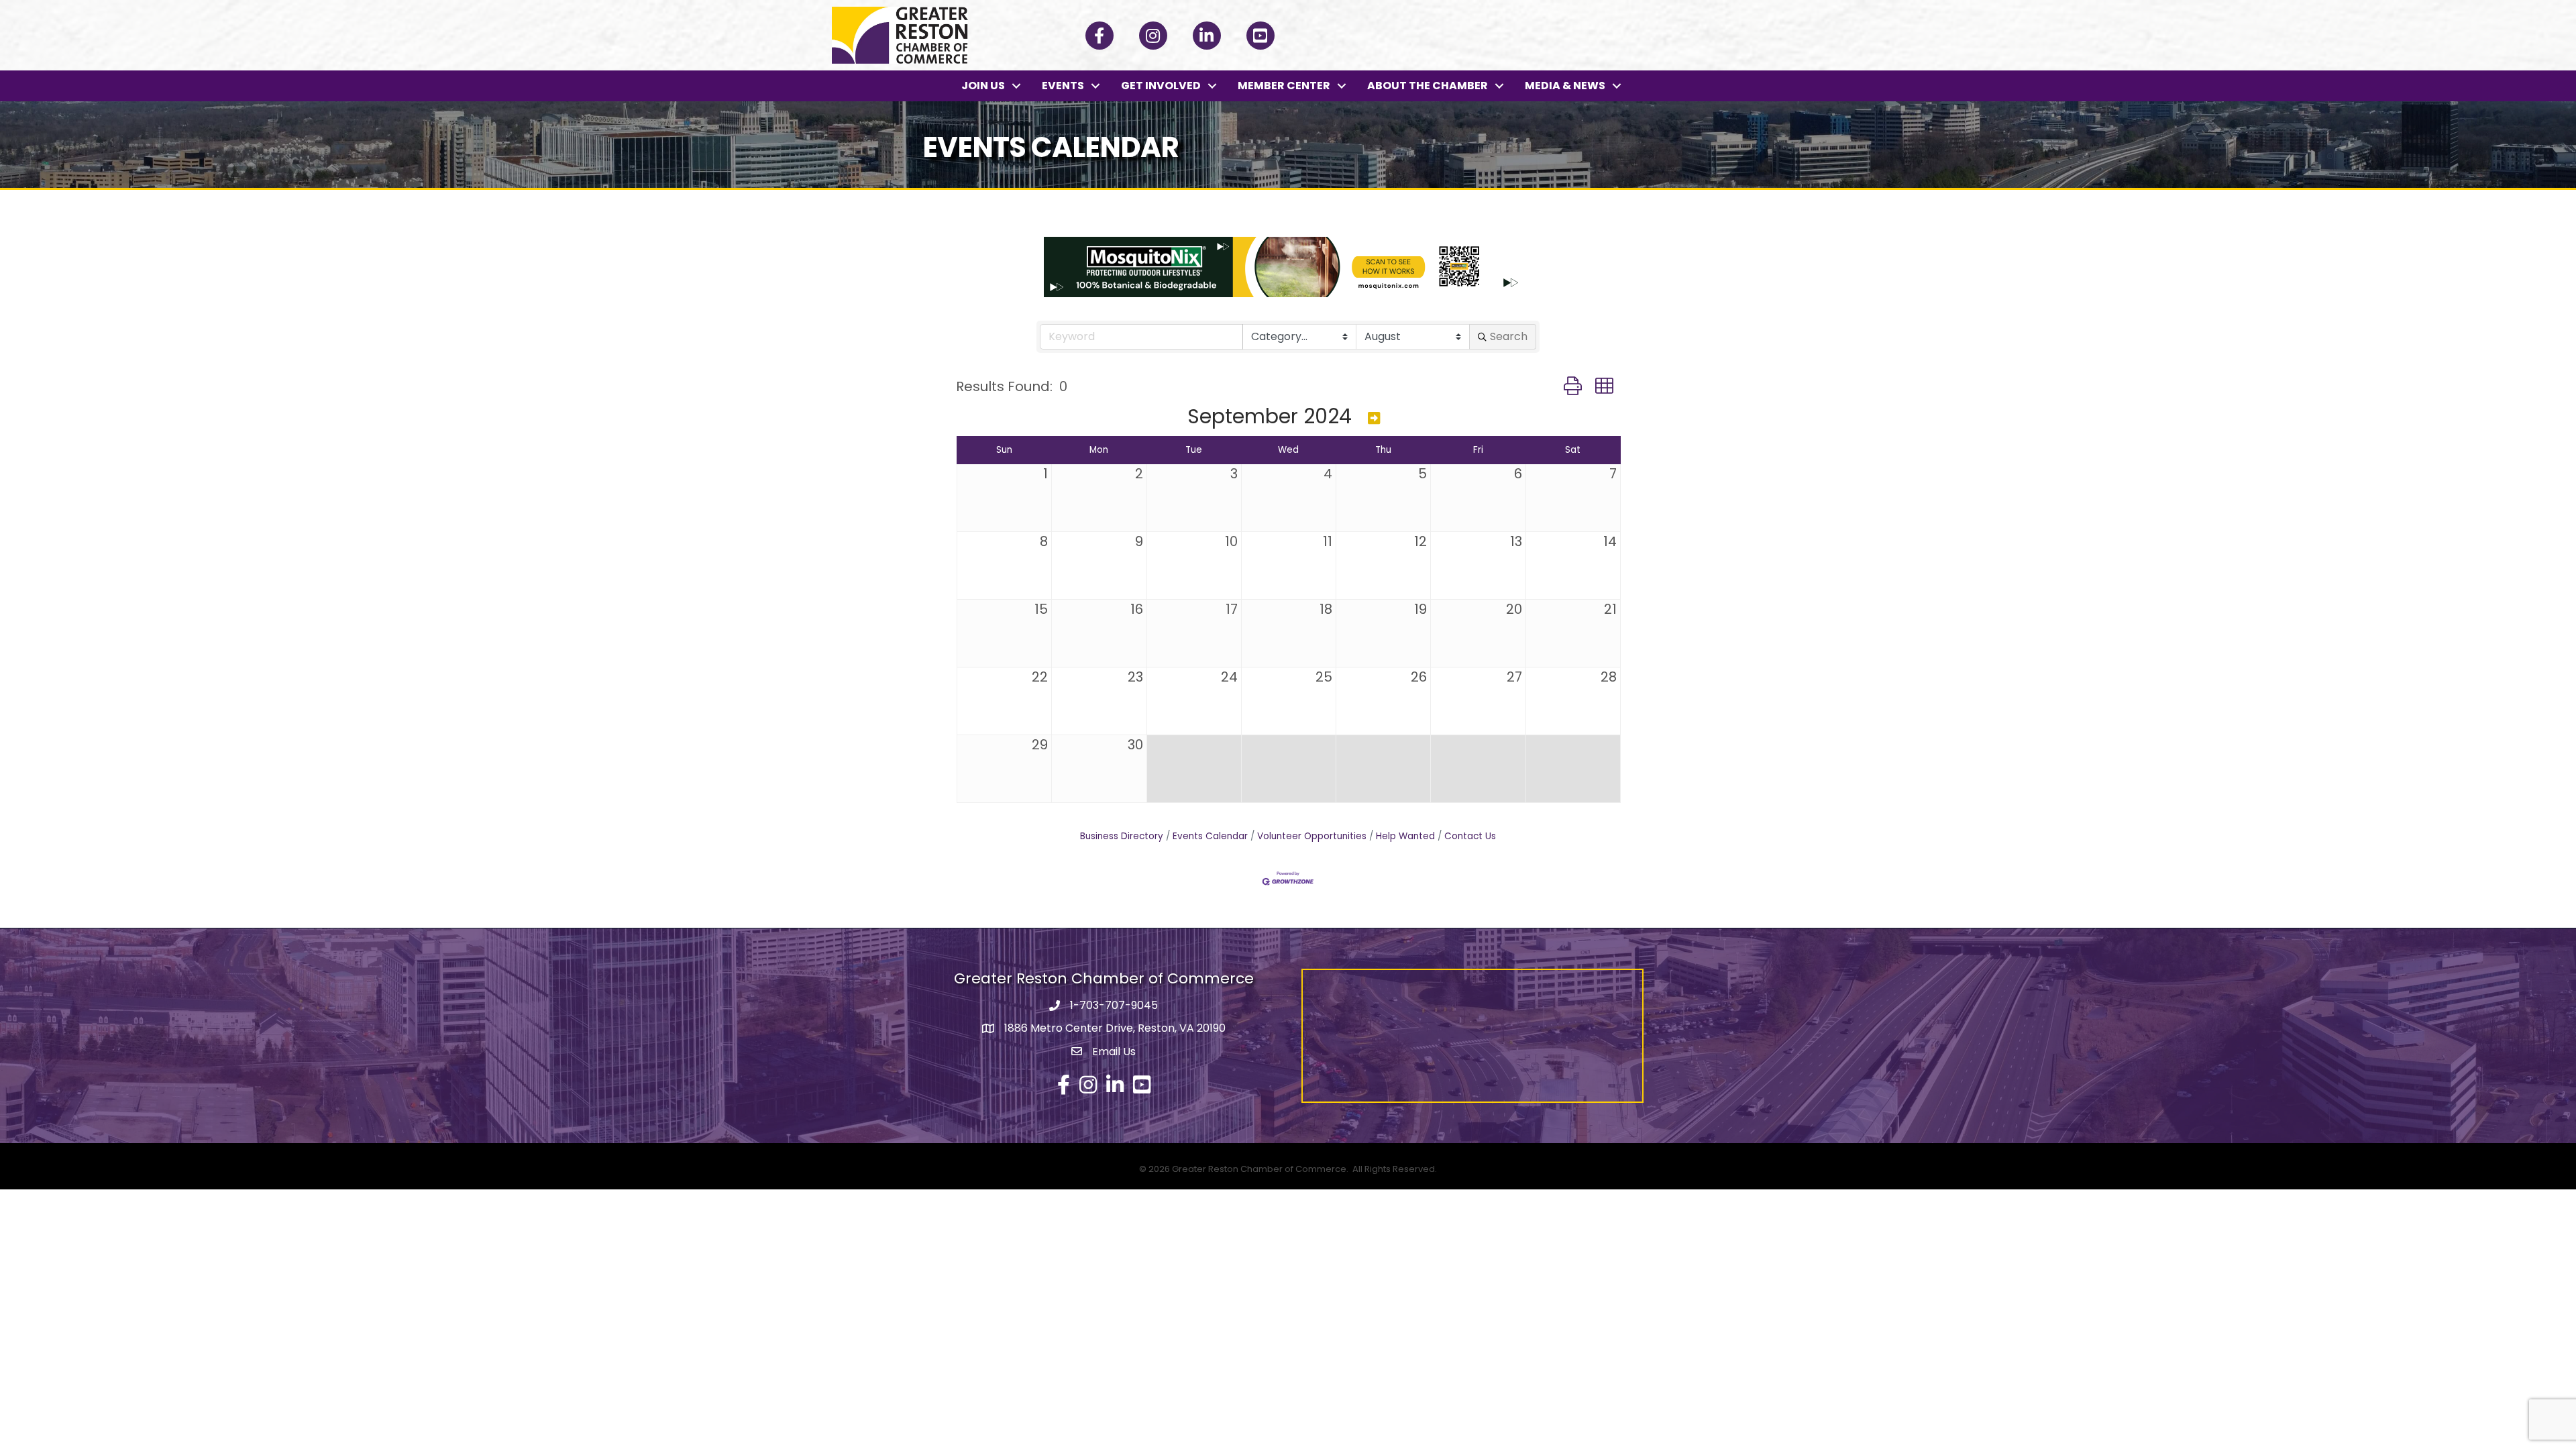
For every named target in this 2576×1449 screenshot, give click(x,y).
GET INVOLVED (1161, 86)
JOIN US (983, 86)
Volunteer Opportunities (1312, 836)
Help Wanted (1405, 836)
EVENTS (1063, 86)
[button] (1573, 386)
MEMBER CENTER (1284, 86)
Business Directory (1122, 836)
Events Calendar (1210, 836)
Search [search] (1509, 336)
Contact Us (1470, 836)
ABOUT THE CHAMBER (1428, 86)
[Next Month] (1374, 418)
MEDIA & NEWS (1565, 86)
